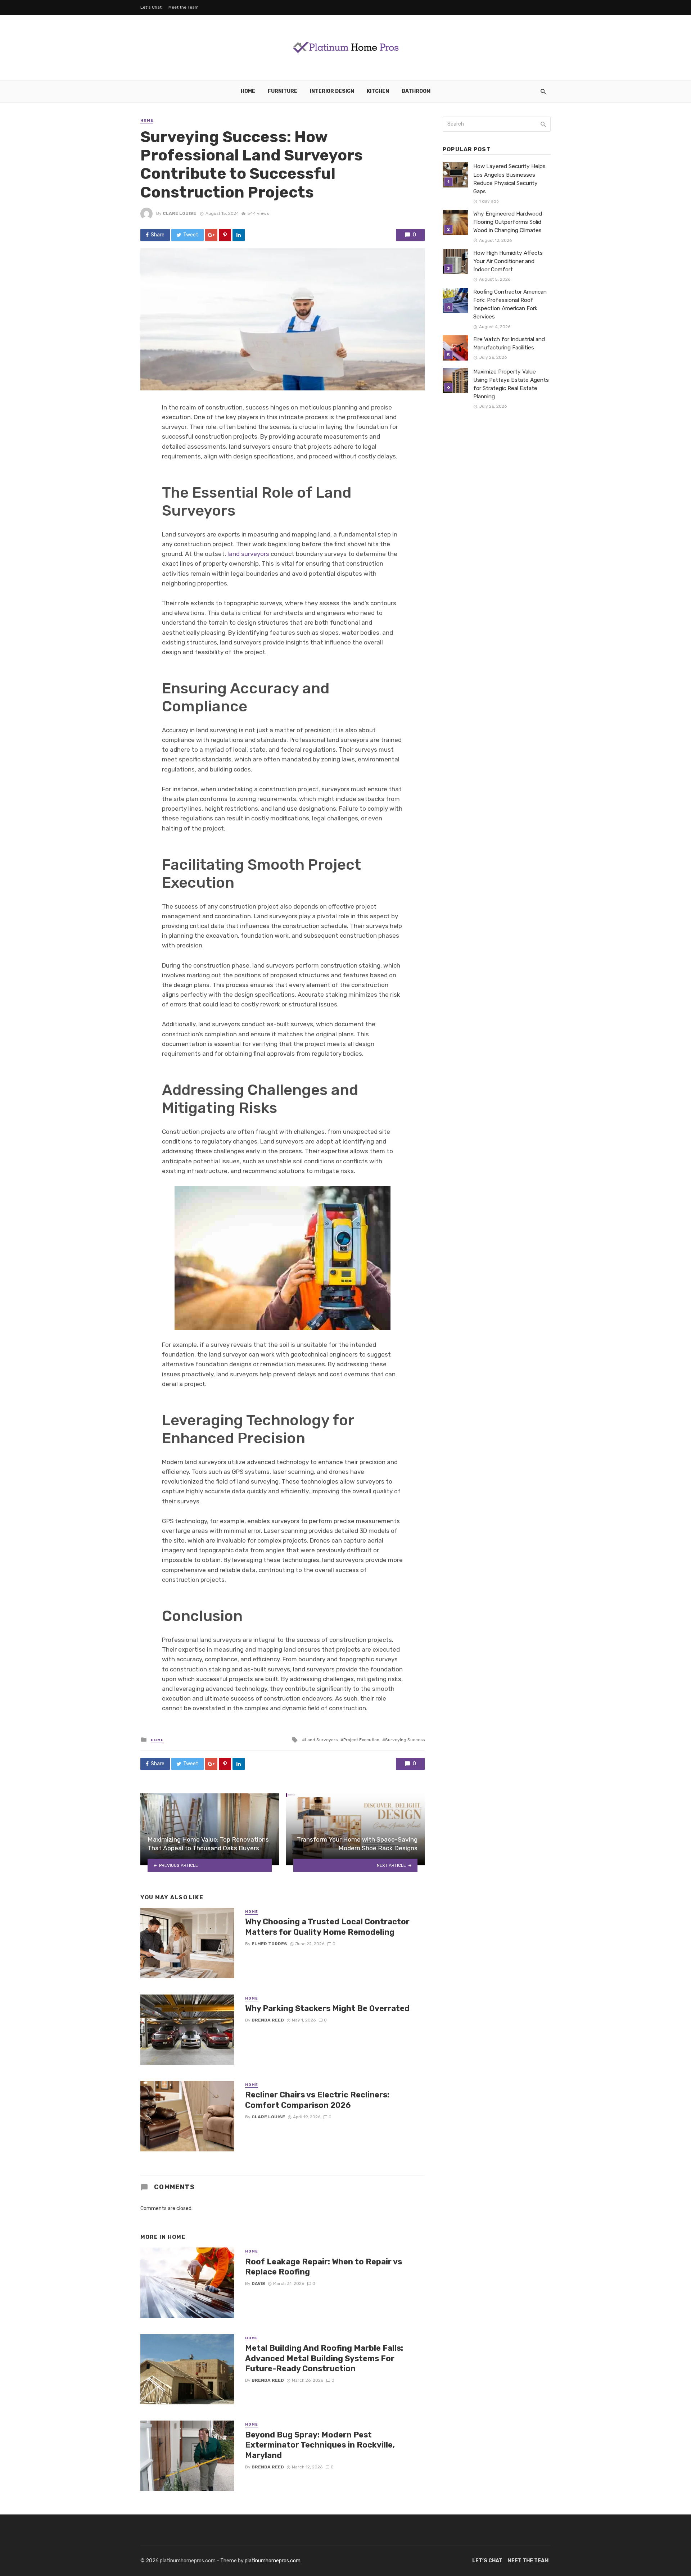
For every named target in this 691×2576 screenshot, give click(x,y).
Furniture (283, 91)
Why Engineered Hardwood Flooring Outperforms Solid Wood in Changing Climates (508, 222)
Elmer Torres (269, 1944)
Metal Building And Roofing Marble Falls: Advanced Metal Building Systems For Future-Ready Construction (324, 2358)
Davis (258, 2283)
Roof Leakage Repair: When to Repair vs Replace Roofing (324, 2267)
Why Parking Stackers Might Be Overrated (327, 2008)
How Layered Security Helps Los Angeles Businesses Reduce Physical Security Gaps (509, 179)
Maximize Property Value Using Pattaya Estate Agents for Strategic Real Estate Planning (511, 384)
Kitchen (378, 91)
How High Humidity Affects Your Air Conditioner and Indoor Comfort (508, 261)
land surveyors (248, 554)
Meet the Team (184, 7)
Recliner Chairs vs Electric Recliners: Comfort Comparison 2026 (317, 2100)
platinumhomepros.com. (273, 2561)
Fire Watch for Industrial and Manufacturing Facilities (509, 343)
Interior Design (332, 91)
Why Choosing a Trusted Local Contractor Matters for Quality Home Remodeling (327, 1927)
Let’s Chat (151, 7)
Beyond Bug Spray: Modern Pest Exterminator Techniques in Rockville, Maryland (320, 2445)
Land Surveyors (321, 1740)
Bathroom (416, 91)
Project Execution (361, 1740)
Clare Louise (179, 213)
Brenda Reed (268, 2020)
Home (248, 91)
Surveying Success (405, 1740)
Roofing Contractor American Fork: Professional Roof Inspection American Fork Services (510, 304)
